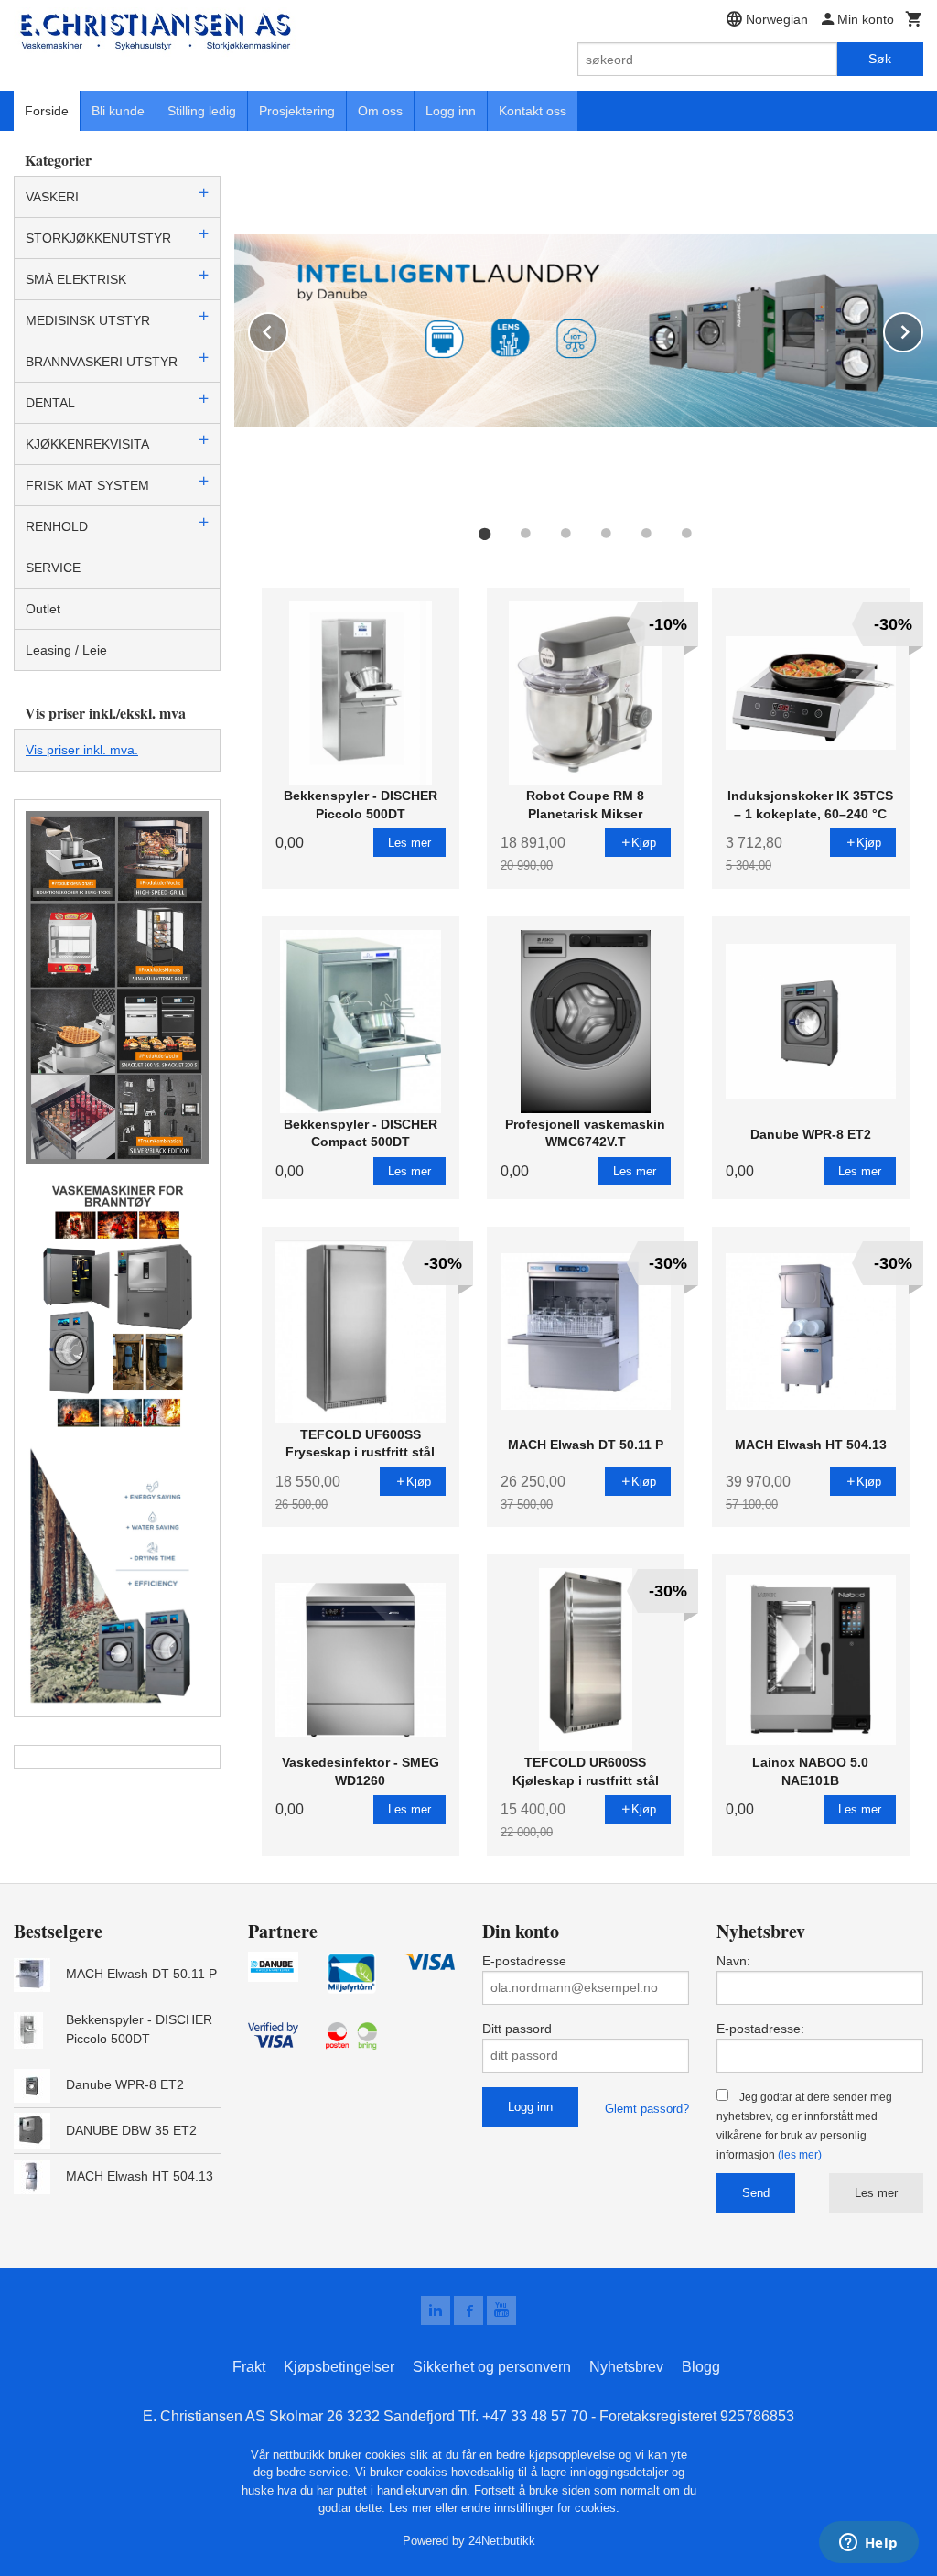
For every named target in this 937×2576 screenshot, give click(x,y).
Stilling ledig (202, 111)
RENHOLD (57, 526)
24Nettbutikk (502, 2541)
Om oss (380, 111)
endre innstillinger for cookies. (540, 2508)
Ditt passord (517, 2029)
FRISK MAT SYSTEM (87, 485)
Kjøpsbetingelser (339, 2367)
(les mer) (800, 2155)
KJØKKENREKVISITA (87, 444)
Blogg (701, 2367)
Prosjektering (297, 111)
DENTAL (50, 403)
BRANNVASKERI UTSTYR (102, 362)
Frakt (249, 2367)
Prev (287, 329)
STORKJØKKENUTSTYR (98, 238)
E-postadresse (524, 1961)
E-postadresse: (760, 2029)
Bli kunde (118, 111)
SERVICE (53, 568)
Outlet (43, 609)
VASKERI (52, 197)
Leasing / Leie (66, 650)
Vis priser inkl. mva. (82, 750)
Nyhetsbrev (626, 2367)
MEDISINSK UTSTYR (88, 320)
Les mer (876, 2193)
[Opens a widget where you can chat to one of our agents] (868, 2544)
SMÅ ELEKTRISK (76, 279)
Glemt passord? (647, 2109)
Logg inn (451, 111)
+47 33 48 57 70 (535, 2416)
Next (922, 329)
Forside (47, 111)
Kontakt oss (533, 111)
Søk (880, 59)
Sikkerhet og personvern (492, 2367)
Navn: (733, 1961)
